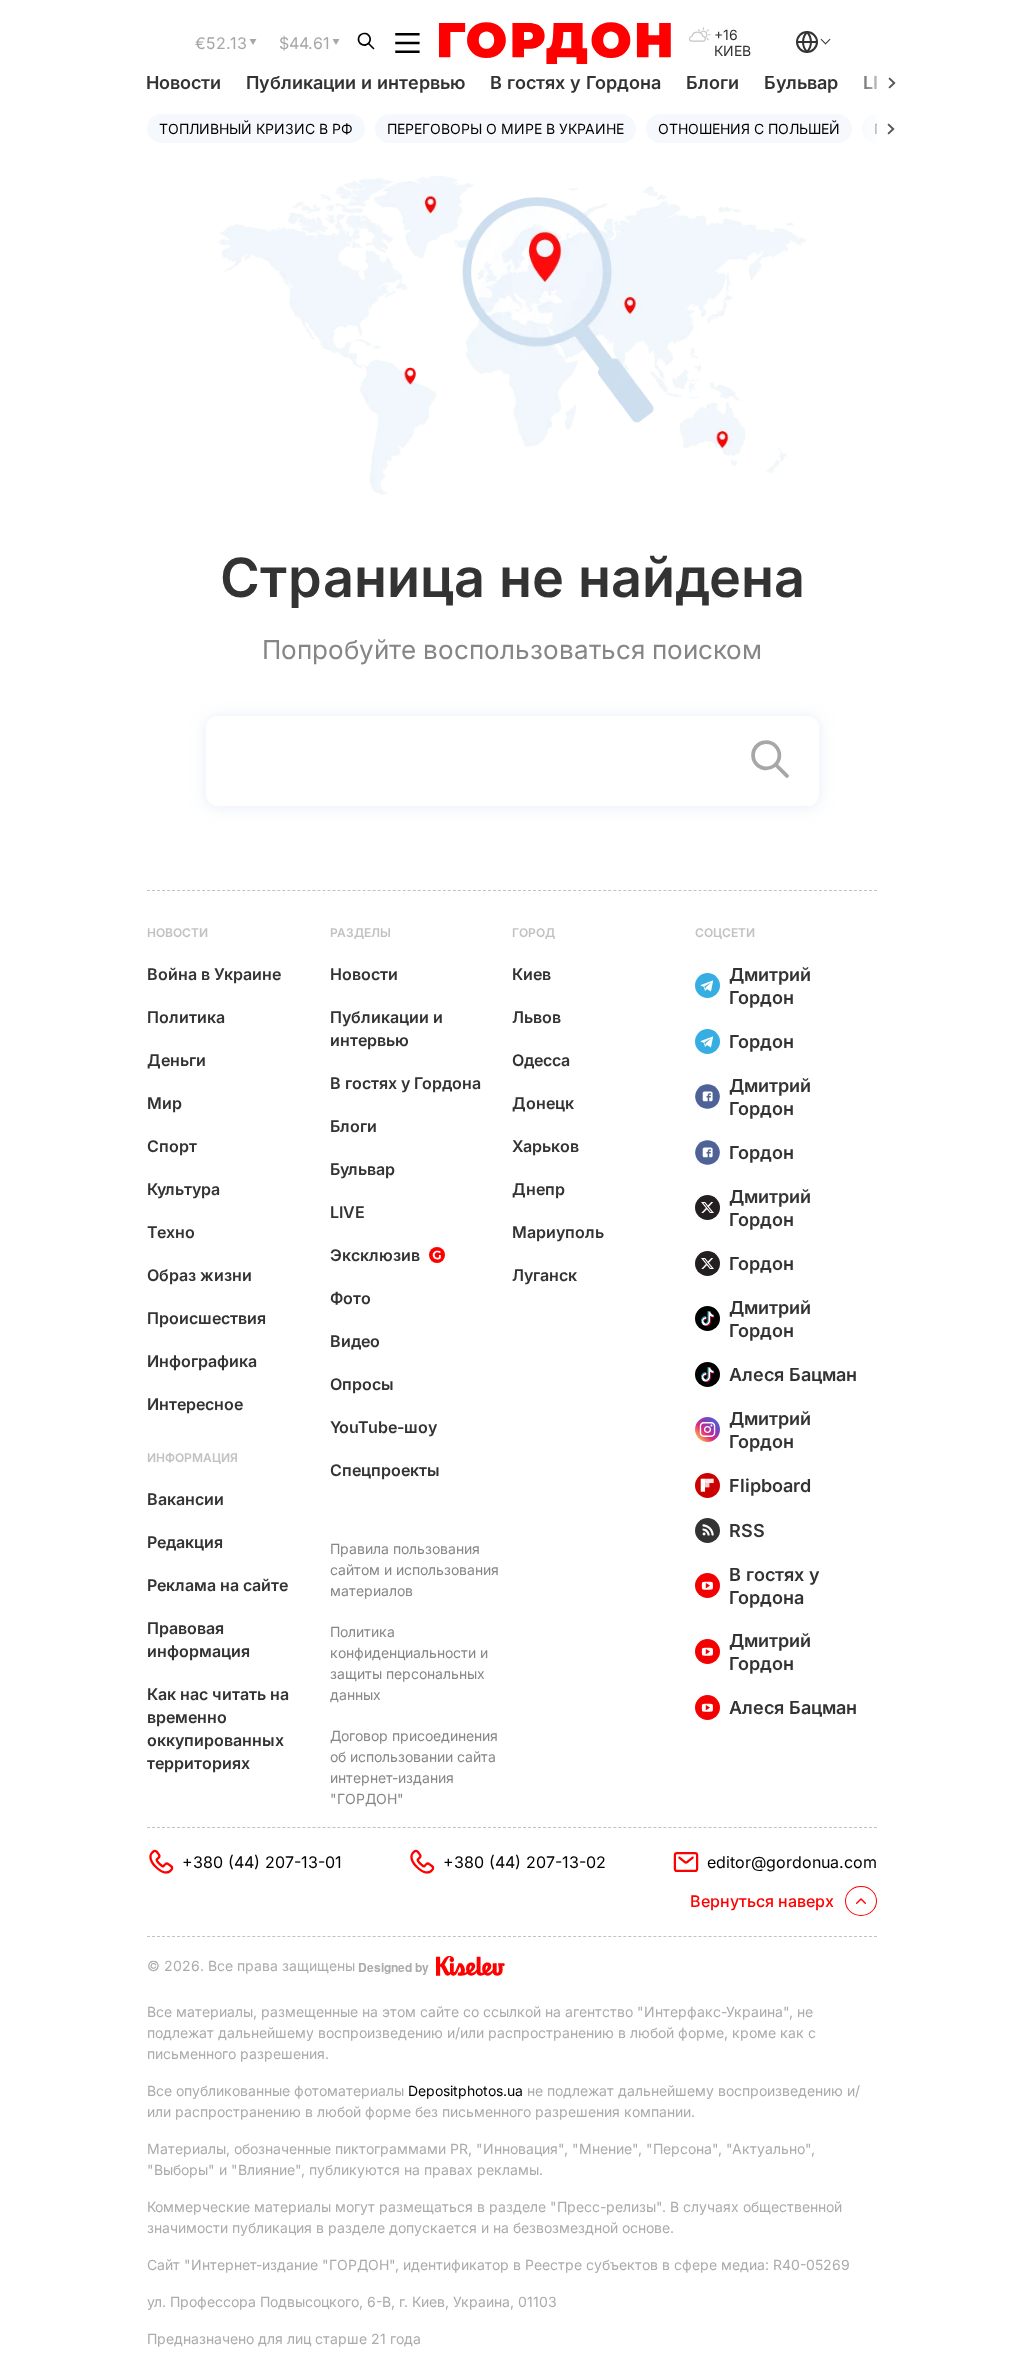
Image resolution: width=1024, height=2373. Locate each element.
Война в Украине (214, 974)
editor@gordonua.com (792, 1862)
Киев (531, 974)
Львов (536, 1017)
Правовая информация (198, 1639)
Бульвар (801, 82)
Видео (355, 1341)
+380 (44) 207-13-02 (524, 1862)
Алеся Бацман (793, 1374)
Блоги (712, 82)
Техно (171, 1232)
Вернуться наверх (762, 1901)
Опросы (362, 1384)
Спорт (172, 1146)
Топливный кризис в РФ (256, 128)
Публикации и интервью (355, 82)
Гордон (761, 1041)
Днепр (538, 1189)
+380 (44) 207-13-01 (262, 1862)
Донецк (543, 1103)
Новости (183, 82)
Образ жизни (199, 1275)
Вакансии (185, 1499)
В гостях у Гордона (575, 82)
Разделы (360, 932)
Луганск (544, 1275)
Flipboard (770, 1485)
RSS (747, 1530)
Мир (164, 1103)
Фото (350, 1298)
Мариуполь (558, 1232)
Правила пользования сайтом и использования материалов (414, 1569)
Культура (183, 1189)
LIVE (347, 1212)
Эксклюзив (375, 1255)
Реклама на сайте (217, 1585)
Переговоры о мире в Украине (505, 128)
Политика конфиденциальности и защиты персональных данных (409, 1663)
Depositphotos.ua (465, 2090)
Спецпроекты (385, 1470)
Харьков (545, 1146)
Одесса (541, 1060)
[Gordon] (554, 43)
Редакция (185, 1542)
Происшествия (206, 1318)
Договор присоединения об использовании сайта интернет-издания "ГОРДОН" (414, 1767)
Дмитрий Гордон (770, 986)
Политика (186, 1017)
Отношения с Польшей (749, 128)
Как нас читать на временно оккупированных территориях (218, 1728)
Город (533, 932)
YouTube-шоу (383, 1427)
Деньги (176, 1060)
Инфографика (202, 1361)
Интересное (195, 1404)
